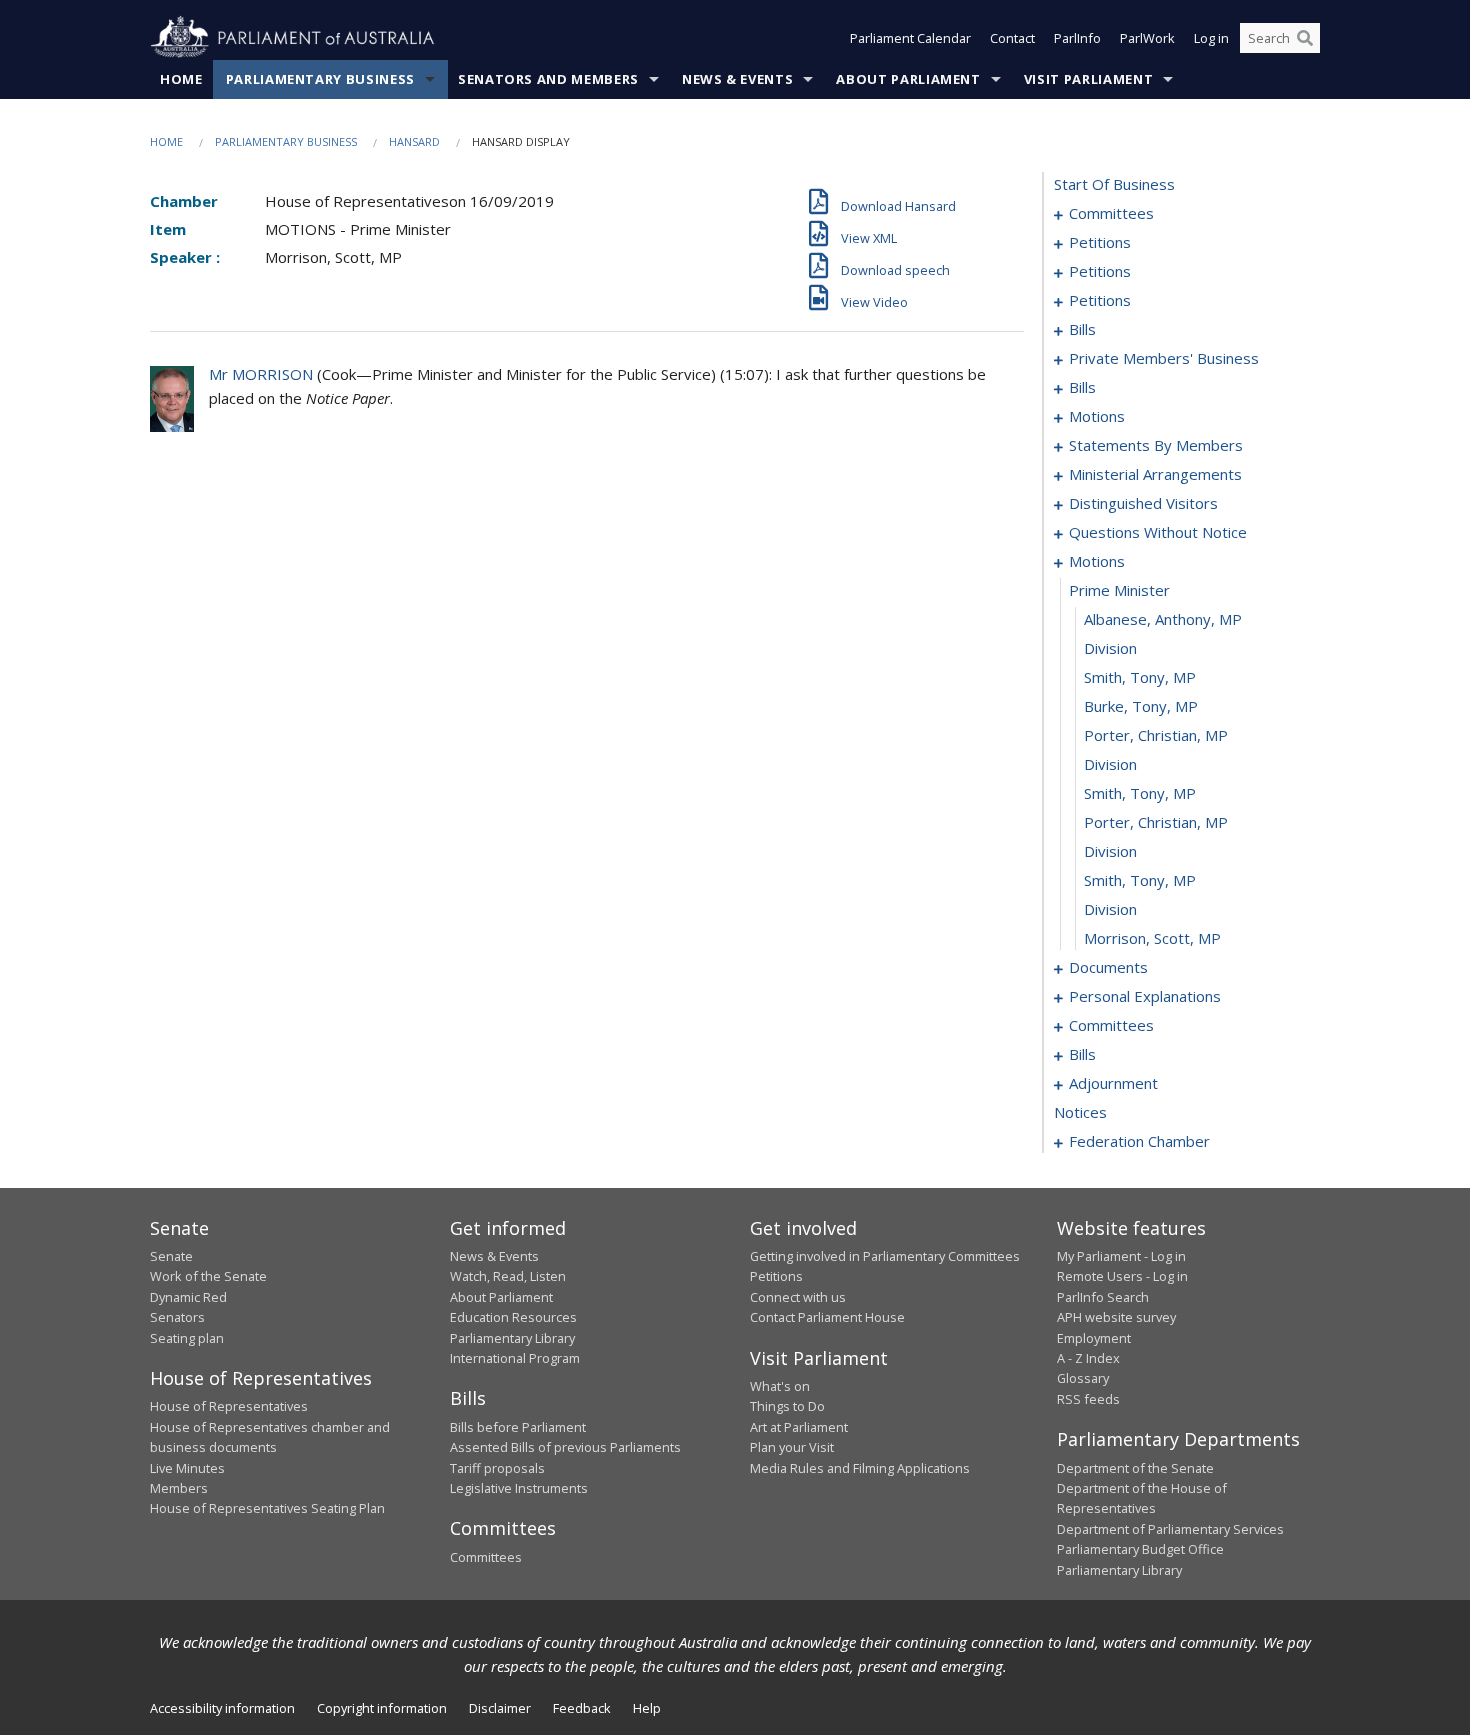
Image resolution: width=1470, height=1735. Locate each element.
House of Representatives (229, 1406)
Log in (1211, 38)
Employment (1094, 1338)
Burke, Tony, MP (1141, 706)
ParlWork (1147, 38)
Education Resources (513, 1317)
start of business (1114, 184)
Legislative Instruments (519, 1488)
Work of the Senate (208, 1276)
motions (1097, 416)
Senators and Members (548, 79)
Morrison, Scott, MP (1152, 938)
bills (1082, 329)
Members (179, 1488)
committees (1111, 213)
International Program (515, 1358)
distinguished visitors (1143, 503)
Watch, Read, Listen (508, 1276)
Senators (177, 1317)
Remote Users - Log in (1122, 1276)
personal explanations (1145, 996)
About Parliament (908, 79)
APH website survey (1116, 1317)
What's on (780, 1386)
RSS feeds (1088, 1399)
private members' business (1164, 358)
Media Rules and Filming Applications (860, 1468)
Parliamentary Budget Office (1140, 1549)
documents (1108, 967)
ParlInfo (1077, 38)
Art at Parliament (799, 1427)
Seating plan (187, 1338)
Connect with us (798, 1297)
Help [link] (647, 1708)
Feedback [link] (582, 1708)
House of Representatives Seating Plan (267, 1508)
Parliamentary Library (512, 1338)
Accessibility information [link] (222, 1708)
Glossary (1083, 1378)
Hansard (414, 141)
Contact (1012, 38)
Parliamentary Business (320, 79)
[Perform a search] (1305, 38)
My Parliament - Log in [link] (1121, 1256)
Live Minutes (187, 1468)
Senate (171, 1256)
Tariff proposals (497, 1468)
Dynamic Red (188, 1297)
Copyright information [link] (382, 1708)
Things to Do (787, 1406)
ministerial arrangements (1155, 474)
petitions (1100, 242)
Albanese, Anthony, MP (1163, 619)
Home (181, 79)
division (1110, 648)
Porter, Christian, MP (1156, 735)
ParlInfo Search (1103, 1297)
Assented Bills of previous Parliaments (565, 1447)
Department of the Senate (1135, 1468)
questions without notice (1158, 532)
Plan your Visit (792, 1447)
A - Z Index (1088, 1358)
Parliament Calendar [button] (910, 38)
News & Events (737, 79)
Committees (486, 1557)
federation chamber (1139, 1141)
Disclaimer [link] (500, 1708)
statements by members (1156, 445)
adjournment (1113, 1083)
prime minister (1119, 590)
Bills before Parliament (518, 1427)
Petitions (776, 1276)
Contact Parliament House (827, 1317)
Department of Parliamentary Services (1170, 1529)
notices (1080, 1112)
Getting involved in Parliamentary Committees (885, 1256)
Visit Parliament (1088, 79)
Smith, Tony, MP (1140, 677)
